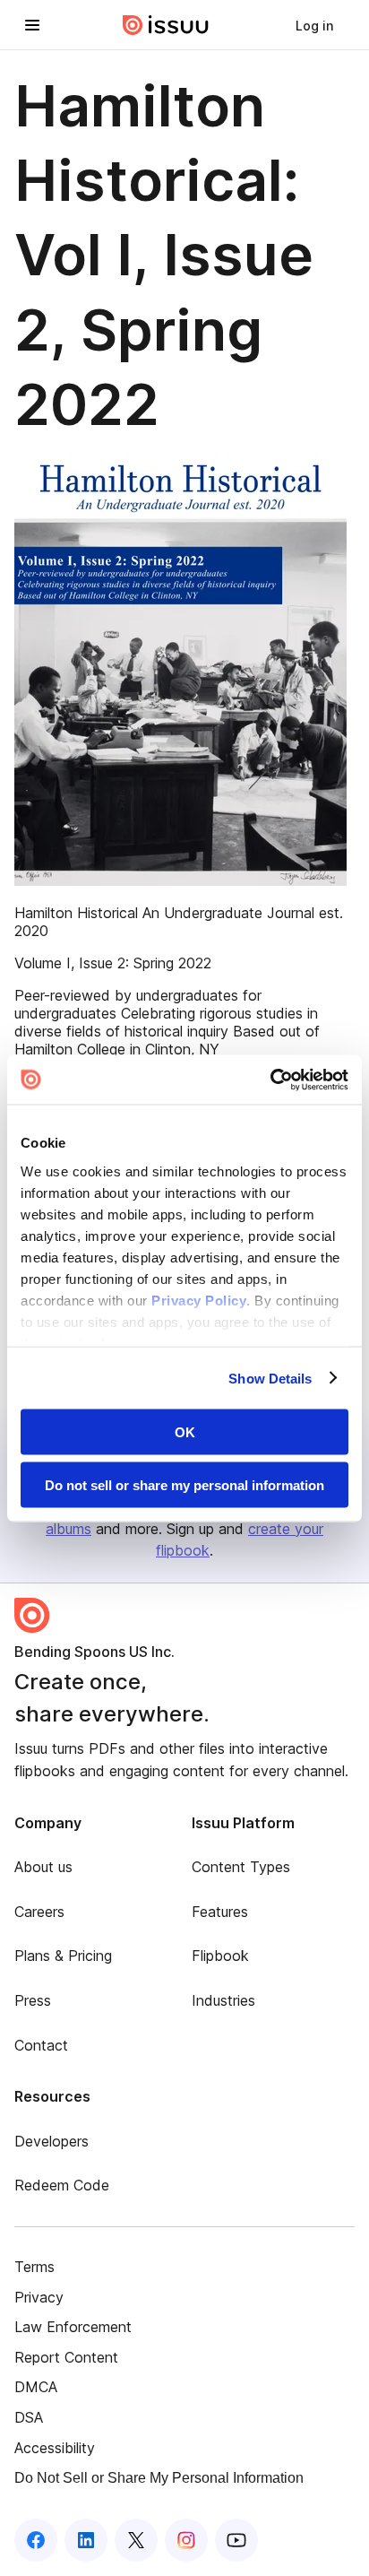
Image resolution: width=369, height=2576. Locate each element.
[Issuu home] (166, 25)
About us (43, 1867)
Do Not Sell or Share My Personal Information (159, 2478)
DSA (29, 2417)
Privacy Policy (199, 1300)
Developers (51, 2141)
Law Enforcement (73, 2327)
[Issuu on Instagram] (186, 2540)
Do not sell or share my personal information (184, 1484)
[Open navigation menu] (32, 25)
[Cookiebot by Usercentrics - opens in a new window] (270, 1080)
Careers (39, 1912)
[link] (314, 25)
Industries (223, 2000)
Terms (34, 2267)
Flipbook (220, 1956)
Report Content (66, 2357)
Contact (41, 2045)
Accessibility (55, 2448)
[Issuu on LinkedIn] (86, 2540)
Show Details (270, 1378)
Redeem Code (62, 2185)
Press (33, 2000)
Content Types (241, 1867)
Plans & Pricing (63, 1956)
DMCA (36, 2387)
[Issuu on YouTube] (236, 2540)
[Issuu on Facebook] (36, 2540)
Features (220, 1912)
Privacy (39, 2297)
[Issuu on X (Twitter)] (136, 2540)
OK (185, 1432)
